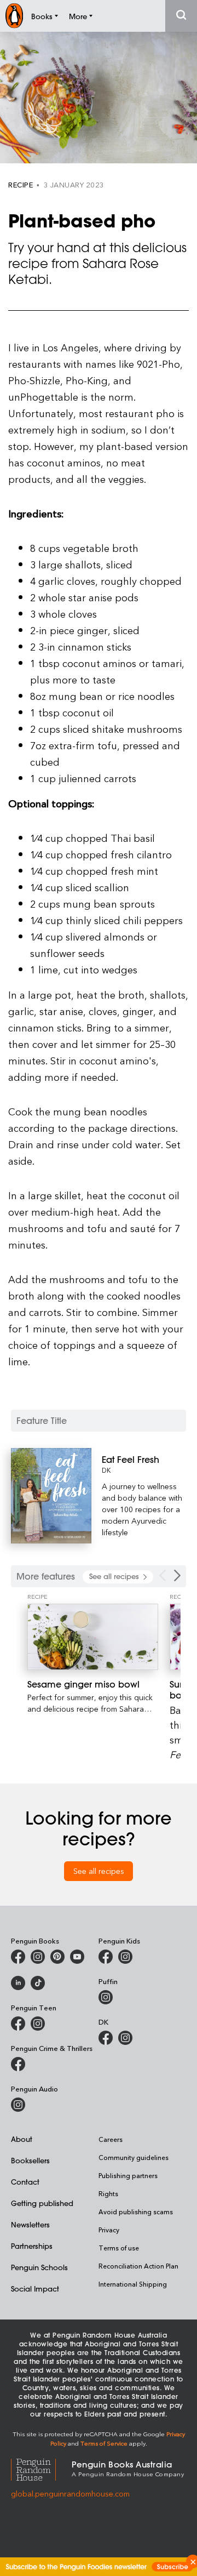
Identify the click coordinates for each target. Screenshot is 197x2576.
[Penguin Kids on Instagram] (125, 1957)
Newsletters (30, 2224)
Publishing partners (128, 2175)
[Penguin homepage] (14, 16)
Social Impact (35, 2289)
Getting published (42, 2203)
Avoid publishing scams (136, 2212)
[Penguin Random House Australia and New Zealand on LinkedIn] (18, 1983)
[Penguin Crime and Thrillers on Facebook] (18, 2064)
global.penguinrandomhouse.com (70, 2494)
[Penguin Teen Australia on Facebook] (18, 2024)
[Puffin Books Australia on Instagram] (106, 1997)
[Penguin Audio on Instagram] (18, 2105)
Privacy (109, 2230)
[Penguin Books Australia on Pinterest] (57, 1957)
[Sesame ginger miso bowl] (93, 1637)
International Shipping (133, 2284)
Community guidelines (134, 2157)
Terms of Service (104, 2443)
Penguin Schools (39, 2267)
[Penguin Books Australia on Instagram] (38, 1957)
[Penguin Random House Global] (41, 2468)
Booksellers (30, 2160)
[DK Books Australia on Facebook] (106, 2038)
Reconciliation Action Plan (138, 2266)
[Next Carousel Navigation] (177, 1575)
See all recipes (99, 1871)
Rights (108, 2193)
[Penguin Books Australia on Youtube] (77, 1957)
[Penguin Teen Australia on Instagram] (38, 2024)
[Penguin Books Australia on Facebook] (18, 1957)
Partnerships (32, 2246)
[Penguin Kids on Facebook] (106, 1957)
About (22, 2139)
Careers (111, 2139)
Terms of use (119, 2248)
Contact (25, 2182)
